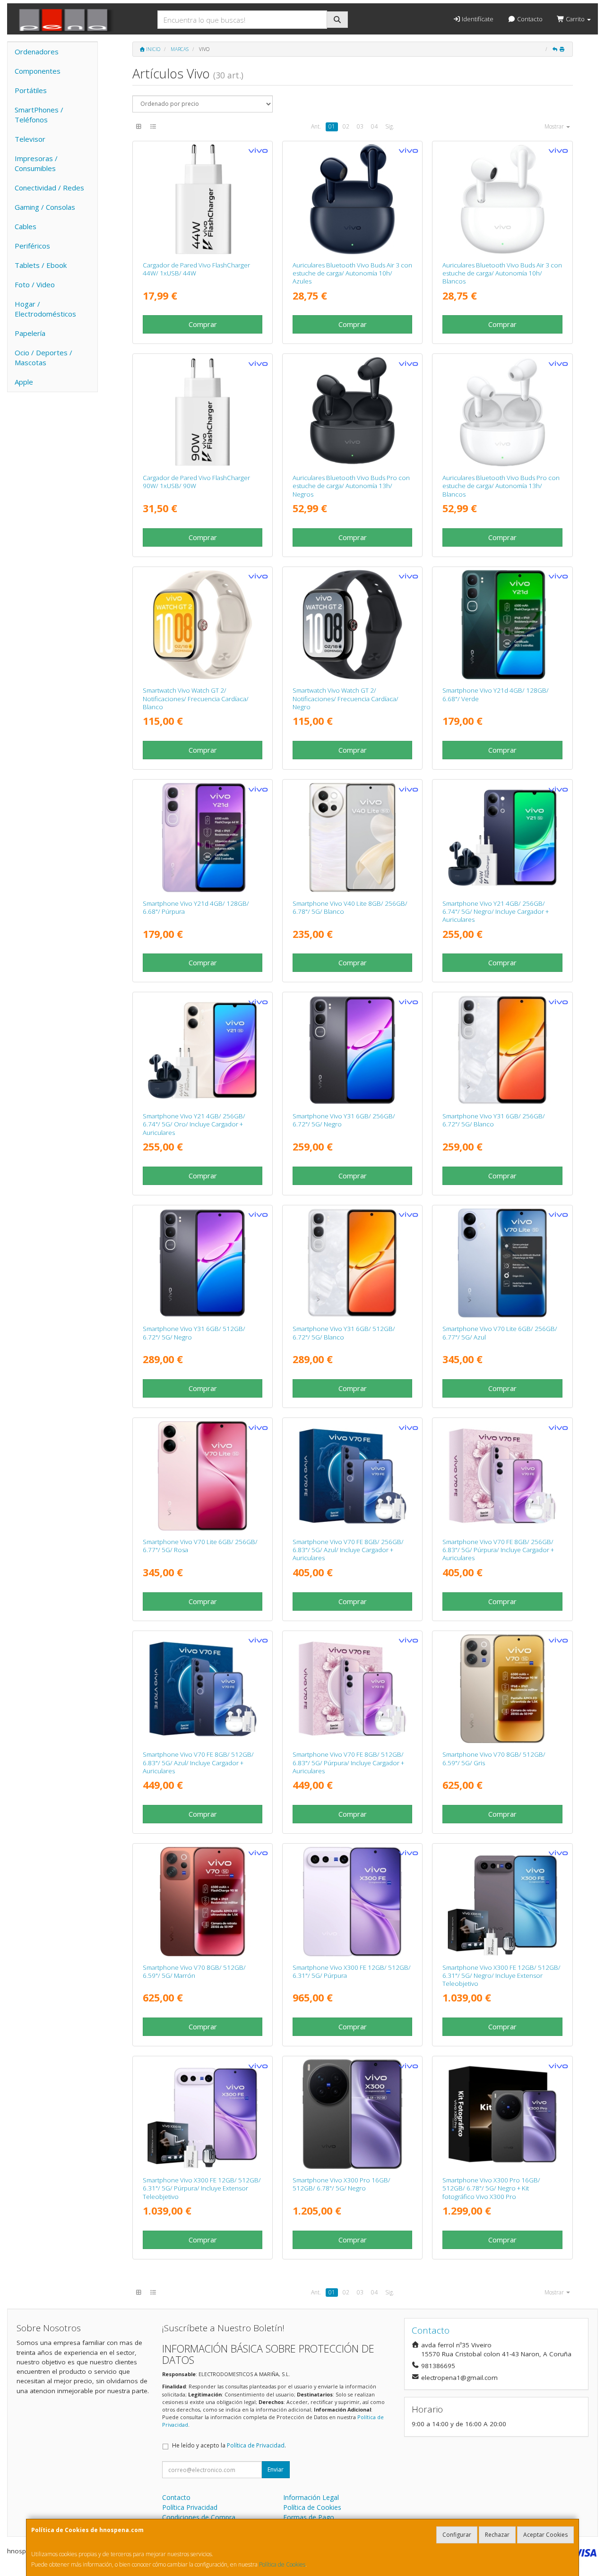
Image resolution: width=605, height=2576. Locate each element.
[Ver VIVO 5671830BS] (203, 2114)
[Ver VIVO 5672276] (352, 1050)
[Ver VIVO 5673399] (203, 1902)
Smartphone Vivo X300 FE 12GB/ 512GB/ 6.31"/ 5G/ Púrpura (352, 1971)
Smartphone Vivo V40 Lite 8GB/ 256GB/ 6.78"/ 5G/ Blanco (350, 907)
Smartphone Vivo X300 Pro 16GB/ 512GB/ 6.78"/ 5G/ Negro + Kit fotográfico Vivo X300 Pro (491, 2188)
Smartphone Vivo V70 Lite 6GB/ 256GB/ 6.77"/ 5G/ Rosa (200, 1546)
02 (346, 126)
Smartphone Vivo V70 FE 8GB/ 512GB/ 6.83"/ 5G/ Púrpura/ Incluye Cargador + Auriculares (348, 1763)
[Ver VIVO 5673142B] (203, 1050)
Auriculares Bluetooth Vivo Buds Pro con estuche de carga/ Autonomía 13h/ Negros (351, 486)
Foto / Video (35, 284)
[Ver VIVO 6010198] (203, 625)
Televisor (30, 139)
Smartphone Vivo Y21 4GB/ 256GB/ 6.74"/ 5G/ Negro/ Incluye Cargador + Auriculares (496, 912)
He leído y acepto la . (229, 2445)
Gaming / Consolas (45, 207)
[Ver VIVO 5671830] (352, 1902)
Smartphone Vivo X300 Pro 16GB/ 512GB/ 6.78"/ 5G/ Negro (341, 2184)
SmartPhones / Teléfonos (39, 115)
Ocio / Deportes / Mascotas (43, 357)
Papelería (30, 333)
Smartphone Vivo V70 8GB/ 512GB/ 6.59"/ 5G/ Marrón (194, 1971)
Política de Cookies (282, 2564)
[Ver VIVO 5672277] (503, 1050)
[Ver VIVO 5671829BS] (503, 1902)
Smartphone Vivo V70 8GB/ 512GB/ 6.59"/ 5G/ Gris (494, 1758)
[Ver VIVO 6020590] (503, 412)
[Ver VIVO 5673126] (203, 1689)
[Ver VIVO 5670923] (352, 2114)
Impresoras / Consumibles (36, 163)
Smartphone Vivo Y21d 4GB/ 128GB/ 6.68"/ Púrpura (196, 907)
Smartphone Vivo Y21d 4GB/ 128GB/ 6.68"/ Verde (496, 694)
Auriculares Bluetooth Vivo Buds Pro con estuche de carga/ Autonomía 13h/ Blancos (501, 486)
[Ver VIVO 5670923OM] (503, 2114)
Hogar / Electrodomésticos (45, 309)
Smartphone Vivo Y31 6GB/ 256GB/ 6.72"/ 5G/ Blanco (494, 1120)
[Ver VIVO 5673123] (352, 1476)
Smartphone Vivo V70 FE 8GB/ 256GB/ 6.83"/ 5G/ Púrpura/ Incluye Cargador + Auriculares (498, 1550)
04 (374, 126)
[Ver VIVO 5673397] (503, 1689)
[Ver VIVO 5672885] (203, 1263)
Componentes (38, 71)
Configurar (457, 2535)
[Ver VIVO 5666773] (352, 837)
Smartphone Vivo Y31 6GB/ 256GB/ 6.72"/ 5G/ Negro (344, 1120)
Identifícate (477, 19)
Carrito (575, 19)
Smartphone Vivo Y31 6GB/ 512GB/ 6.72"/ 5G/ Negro (194, 1333)
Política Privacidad (190, 2507)
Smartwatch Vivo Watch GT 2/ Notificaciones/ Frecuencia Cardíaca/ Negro (346, 699)
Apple (24, 382)
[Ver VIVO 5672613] (503, 625)
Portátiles (31, 90)
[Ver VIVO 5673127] (503, 1476)
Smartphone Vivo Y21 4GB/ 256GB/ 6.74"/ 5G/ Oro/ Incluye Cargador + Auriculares (194, 1124)
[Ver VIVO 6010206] (352, 625)
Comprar (203, 324)
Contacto (529, 19)
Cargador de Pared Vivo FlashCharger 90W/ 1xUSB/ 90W (196, 482)
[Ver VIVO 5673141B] (503, 837)
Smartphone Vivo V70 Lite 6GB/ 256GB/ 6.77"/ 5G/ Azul (500, 1333)
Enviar (276, 2469)
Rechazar (497, 2535)
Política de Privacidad (256, 2445)
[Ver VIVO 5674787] (503, 1263)
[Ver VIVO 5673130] (352, 1689)
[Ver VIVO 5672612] (203, 837)
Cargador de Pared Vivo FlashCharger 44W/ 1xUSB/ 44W (196, 269)
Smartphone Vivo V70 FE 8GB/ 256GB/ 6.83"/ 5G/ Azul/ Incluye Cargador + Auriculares (348, 1550)
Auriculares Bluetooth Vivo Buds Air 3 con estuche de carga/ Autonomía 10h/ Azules (352, 273)
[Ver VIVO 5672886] (352, 1263)
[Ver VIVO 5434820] (203, 199)
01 (332, 126)
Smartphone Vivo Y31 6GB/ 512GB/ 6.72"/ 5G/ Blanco (344, 1333)
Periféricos (32, 246)
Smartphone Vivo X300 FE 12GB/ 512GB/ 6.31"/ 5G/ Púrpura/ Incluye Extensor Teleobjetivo (202, 2188)
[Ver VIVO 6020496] (503, 199)
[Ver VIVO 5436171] (203, 412)
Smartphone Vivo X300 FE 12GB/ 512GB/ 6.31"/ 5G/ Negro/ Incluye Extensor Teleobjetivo (501, 1976)
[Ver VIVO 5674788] (203, 1476)
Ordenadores (37, 52)
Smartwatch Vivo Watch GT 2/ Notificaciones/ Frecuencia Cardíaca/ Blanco (196, 699)
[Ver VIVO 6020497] (352, 199)
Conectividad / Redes (49, 188)
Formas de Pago (309, 2517)
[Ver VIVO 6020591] (352, 412)
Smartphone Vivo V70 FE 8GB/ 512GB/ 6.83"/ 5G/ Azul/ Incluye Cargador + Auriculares (198, 1763)
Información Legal (311, 2497)
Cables (26, 226)
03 (360, 126)
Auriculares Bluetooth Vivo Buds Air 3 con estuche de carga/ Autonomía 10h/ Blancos (502, 273)
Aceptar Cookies (545, 2535)
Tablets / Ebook (41, 265)
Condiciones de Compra (199, 2517)
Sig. (390, 126)
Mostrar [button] (555, 126)
